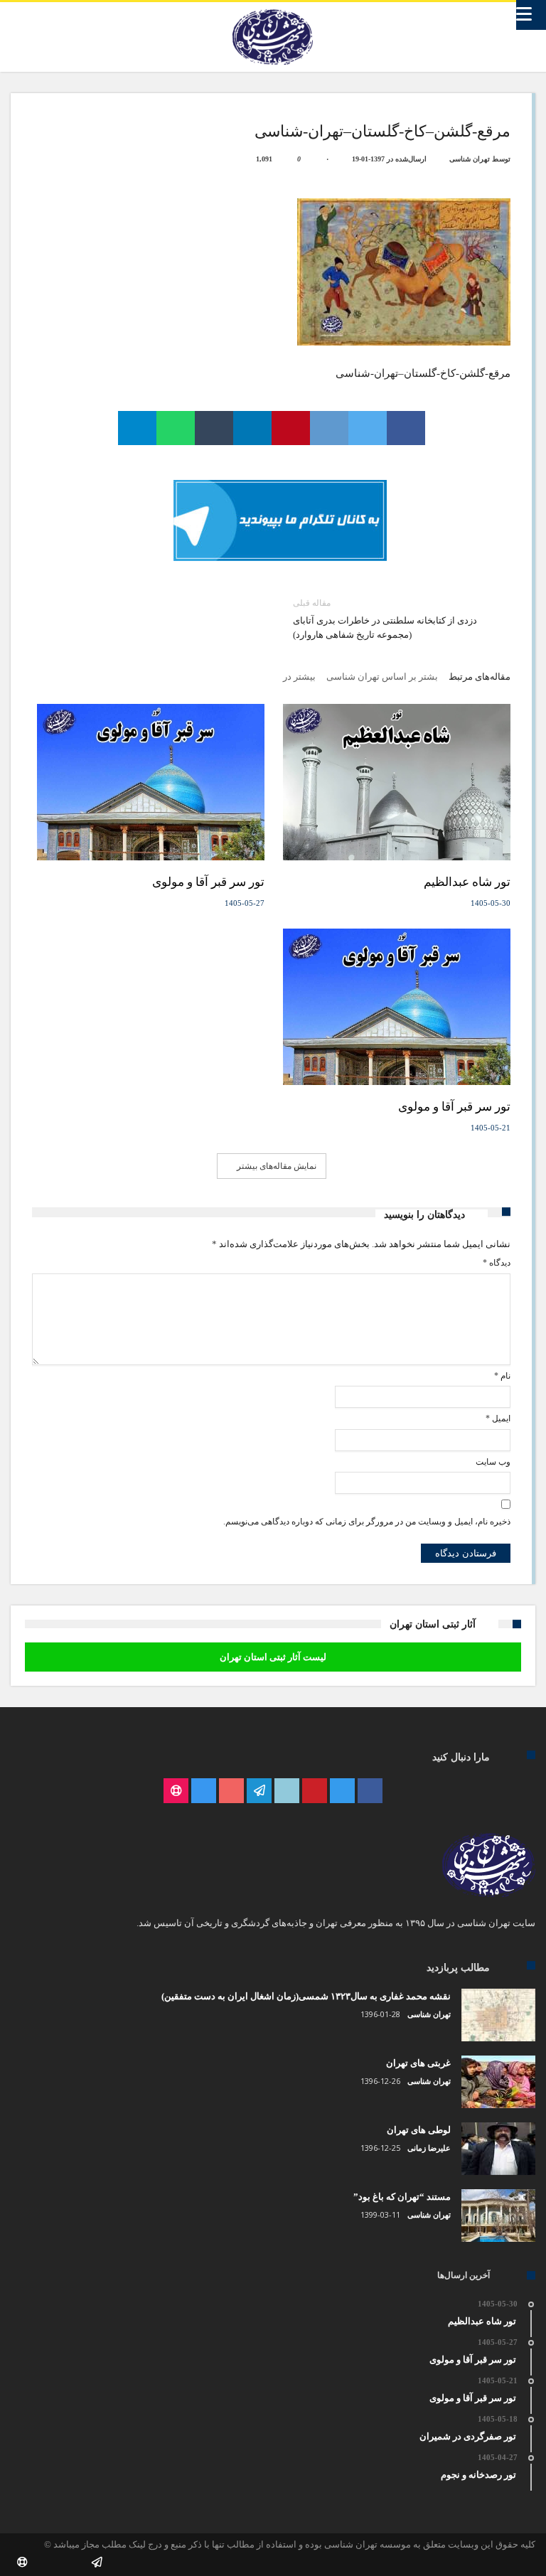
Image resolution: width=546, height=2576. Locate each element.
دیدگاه (496, 1263)
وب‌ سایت (493, 1462)
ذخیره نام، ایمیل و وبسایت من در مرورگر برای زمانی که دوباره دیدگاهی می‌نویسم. (366, 1522)
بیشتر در (298, 677)
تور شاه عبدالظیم (467, 882)
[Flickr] (259, 1791)
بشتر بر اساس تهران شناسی (382, 677)
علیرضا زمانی (429, 2148)
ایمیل (498, 1418)
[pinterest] (291, 428)
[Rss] (176, 1791)
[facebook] (406, 428)
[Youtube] (231, 1791)
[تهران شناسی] (273, 9)
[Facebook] (370, 1791)
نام (502, 1376)
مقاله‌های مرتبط (480, 677)
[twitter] (368, 428)
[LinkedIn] (287, 1791)
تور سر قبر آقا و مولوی (208, 882)
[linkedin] (252, 428)
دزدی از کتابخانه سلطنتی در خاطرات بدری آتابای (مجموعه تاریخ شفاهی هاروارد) (385, 619)
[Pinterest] (315, 1791)
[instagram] (204, 1791)
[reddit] (329, 428)
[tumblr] (214, 428)
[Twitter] (342, 1791)
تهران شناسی (470, 159)
